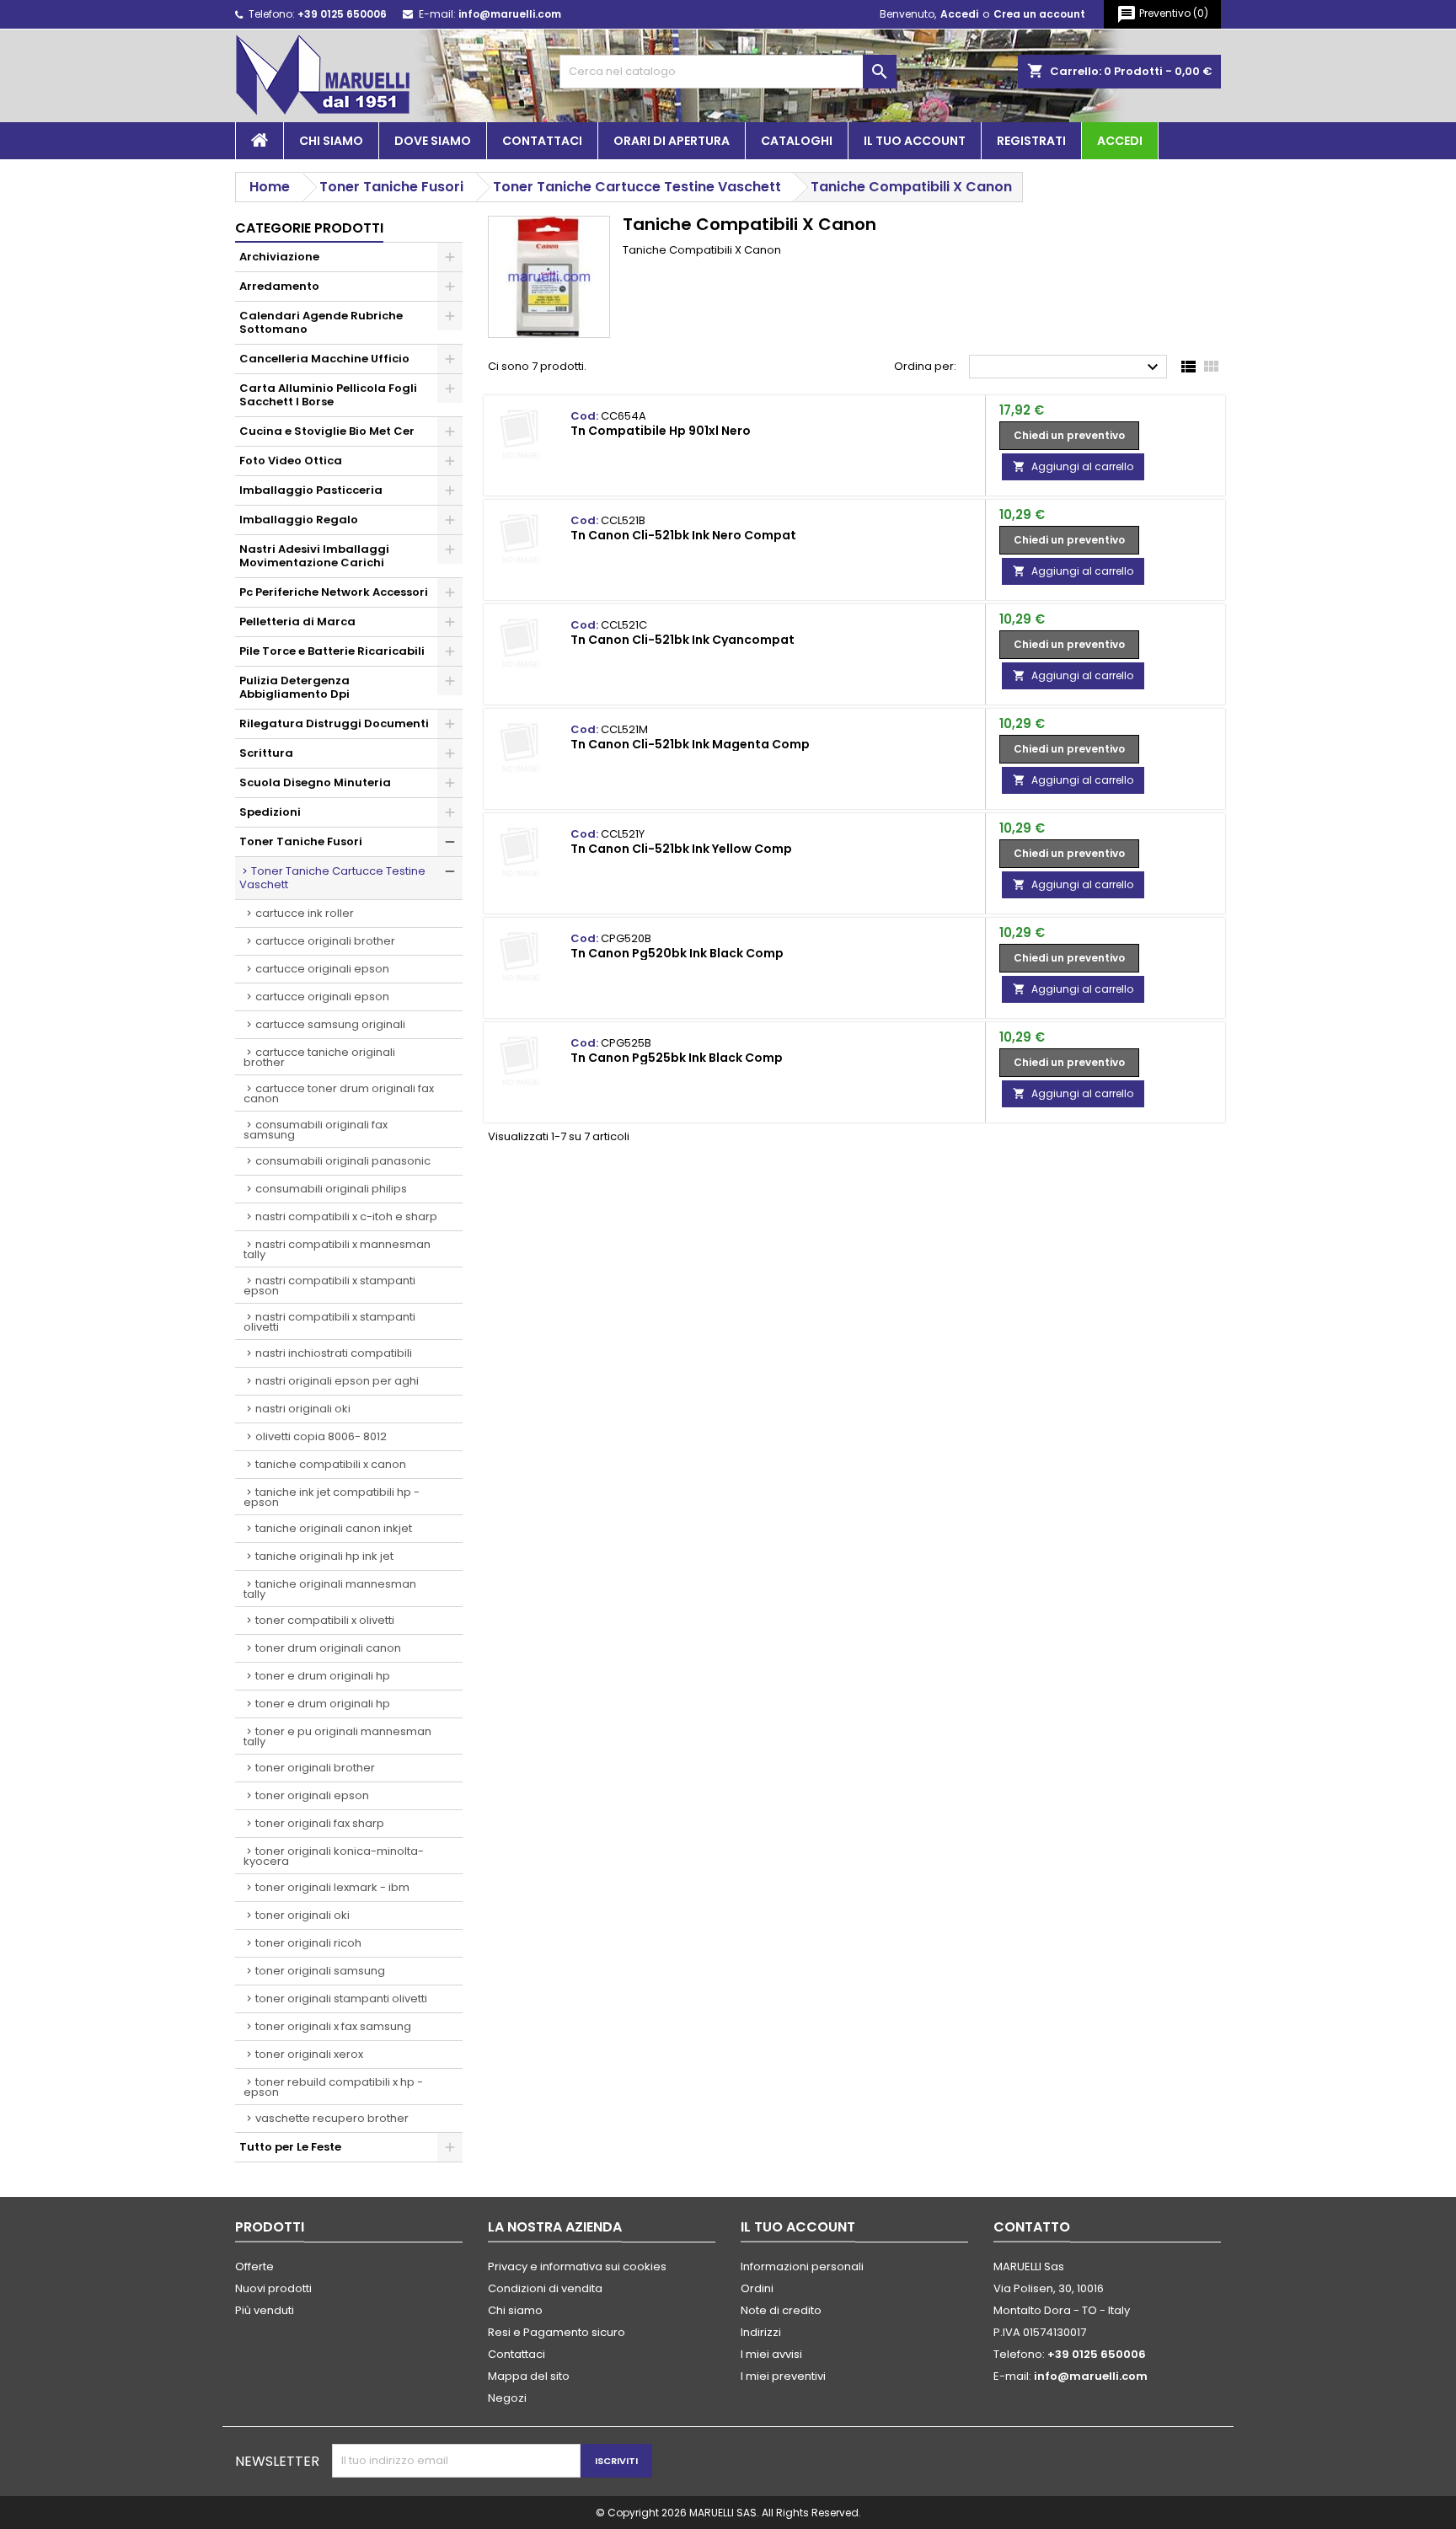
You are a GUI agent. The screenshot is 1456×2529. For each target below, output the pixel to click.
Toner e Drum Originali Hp (323, 1676)
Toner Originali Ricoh (308, 1943)
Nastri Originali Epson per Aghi (337, 1381)
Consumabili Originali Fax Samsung (316, 1130)
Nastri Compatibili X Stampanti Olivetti (329, 1322)
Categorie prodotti (309, 228)
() (1162, 14)
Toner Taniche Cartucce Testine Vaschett (332, 878)
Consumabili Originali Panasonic (343, 1161)
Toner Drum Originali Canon (328, 1648)
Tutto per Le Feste (290, 2147)
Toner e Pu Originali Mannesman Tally (337, 1736)
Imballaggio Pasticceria (311, 490)
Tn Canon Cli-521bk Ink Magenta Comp (690, 744)
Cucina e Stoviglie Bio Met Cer (327, 431)
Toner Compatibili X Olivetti (325, 1620)
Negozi (507, 2398)
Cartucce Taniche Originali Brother (319, 1057)
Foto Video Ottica (291, 461)
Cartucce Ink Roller (305, 913)
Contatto (1032, 2227)
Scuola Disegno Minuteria (315, 782)
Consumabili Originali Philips (331, 1189)
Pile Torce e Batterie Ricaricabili (332, 651)
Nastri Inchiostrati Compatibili (334, 1353)
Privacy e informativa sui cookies (577, 2266)
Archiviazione (279, 257)
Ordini (757, 2288)
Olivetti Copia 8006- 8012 (321, 1436)
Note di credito (781, 2310)
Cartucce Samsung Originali (330, 1024)
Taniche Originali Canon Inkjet (334, 1528)
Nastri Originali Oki (303, 1409)
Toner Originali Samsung (320, 1971)
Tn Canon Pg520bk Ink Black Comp (677, 953)
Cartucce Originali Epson (322, 969)
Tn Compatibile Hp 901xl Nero (661, 431)
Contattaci (542, 141)
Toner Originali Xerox (309, 2054)
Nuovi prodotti (273, 2288)
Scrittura (266, 753)
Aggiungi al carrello (1073, 466)
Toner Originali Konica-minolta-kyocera (334, 1856)
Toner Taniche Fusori (301, 841)
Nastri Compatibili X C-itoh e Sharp (346, 1216)
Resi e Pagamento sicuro (557, 2332)
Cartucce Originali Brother (325, 941)
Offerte (254, 2266)
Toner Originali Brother (315, 1768)
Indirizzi (761, 2332)
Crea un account (1039, 14)
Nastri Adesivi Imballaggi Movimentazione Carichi (314, 556)
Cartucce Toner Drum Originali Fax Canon (339, 1093)
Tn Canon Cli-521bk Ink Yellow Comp (681, 849)
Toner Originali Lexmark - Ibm (332, 1887)
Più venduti (265, 2310)
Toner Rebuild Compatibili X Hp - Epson (333, 2087)
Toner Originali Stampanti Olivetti (341, 1999)
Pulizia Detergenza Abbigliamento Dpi (294, 687)
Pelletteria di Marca (297, 622)
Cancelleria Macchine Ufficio (324, 359)
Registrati (1031, 141)
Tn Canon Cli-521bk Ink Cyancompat (682, 640)
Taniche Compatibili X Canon (331, 1464)
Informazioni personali (802, 2266)
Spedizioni (270, 812)
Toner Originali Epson (312, 1795)
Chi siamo (331, 141)
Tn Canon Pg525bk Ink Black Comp (677, 1058)
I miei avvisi (771, 2354)
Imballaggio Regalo (299, 520)
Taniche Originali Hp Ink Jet (324, 1556)
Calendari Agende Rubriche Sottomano (321, 322)
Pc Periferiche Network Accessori (334, 592)
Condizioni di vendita (545, 2288)
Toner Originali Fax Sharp (320, 1823)
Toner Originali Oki (302, 1915)
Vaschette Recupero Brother (332, 2118)
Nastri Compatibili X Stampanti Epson (329, 1286)
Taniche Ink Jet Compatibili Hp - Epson (332, 1497)
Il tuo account (915, 141)
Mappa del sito (529, 2376)
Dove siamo (433, 141)
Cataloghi (797, 141)
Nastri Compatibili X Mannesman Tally (337, 1249)
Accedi (959, 14)
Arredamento (279, 286)
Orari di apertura (672, 141)
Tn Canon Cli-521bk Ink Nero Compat (683, 535)
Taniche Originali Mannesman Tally (330, 1589)
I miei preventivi (783, 2376)
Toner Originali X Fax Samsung (333, 2026)
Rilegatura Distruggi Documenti (334, 723)
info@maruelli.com (510, 14)
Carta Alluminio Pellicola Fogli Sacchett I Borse (328, 395)
